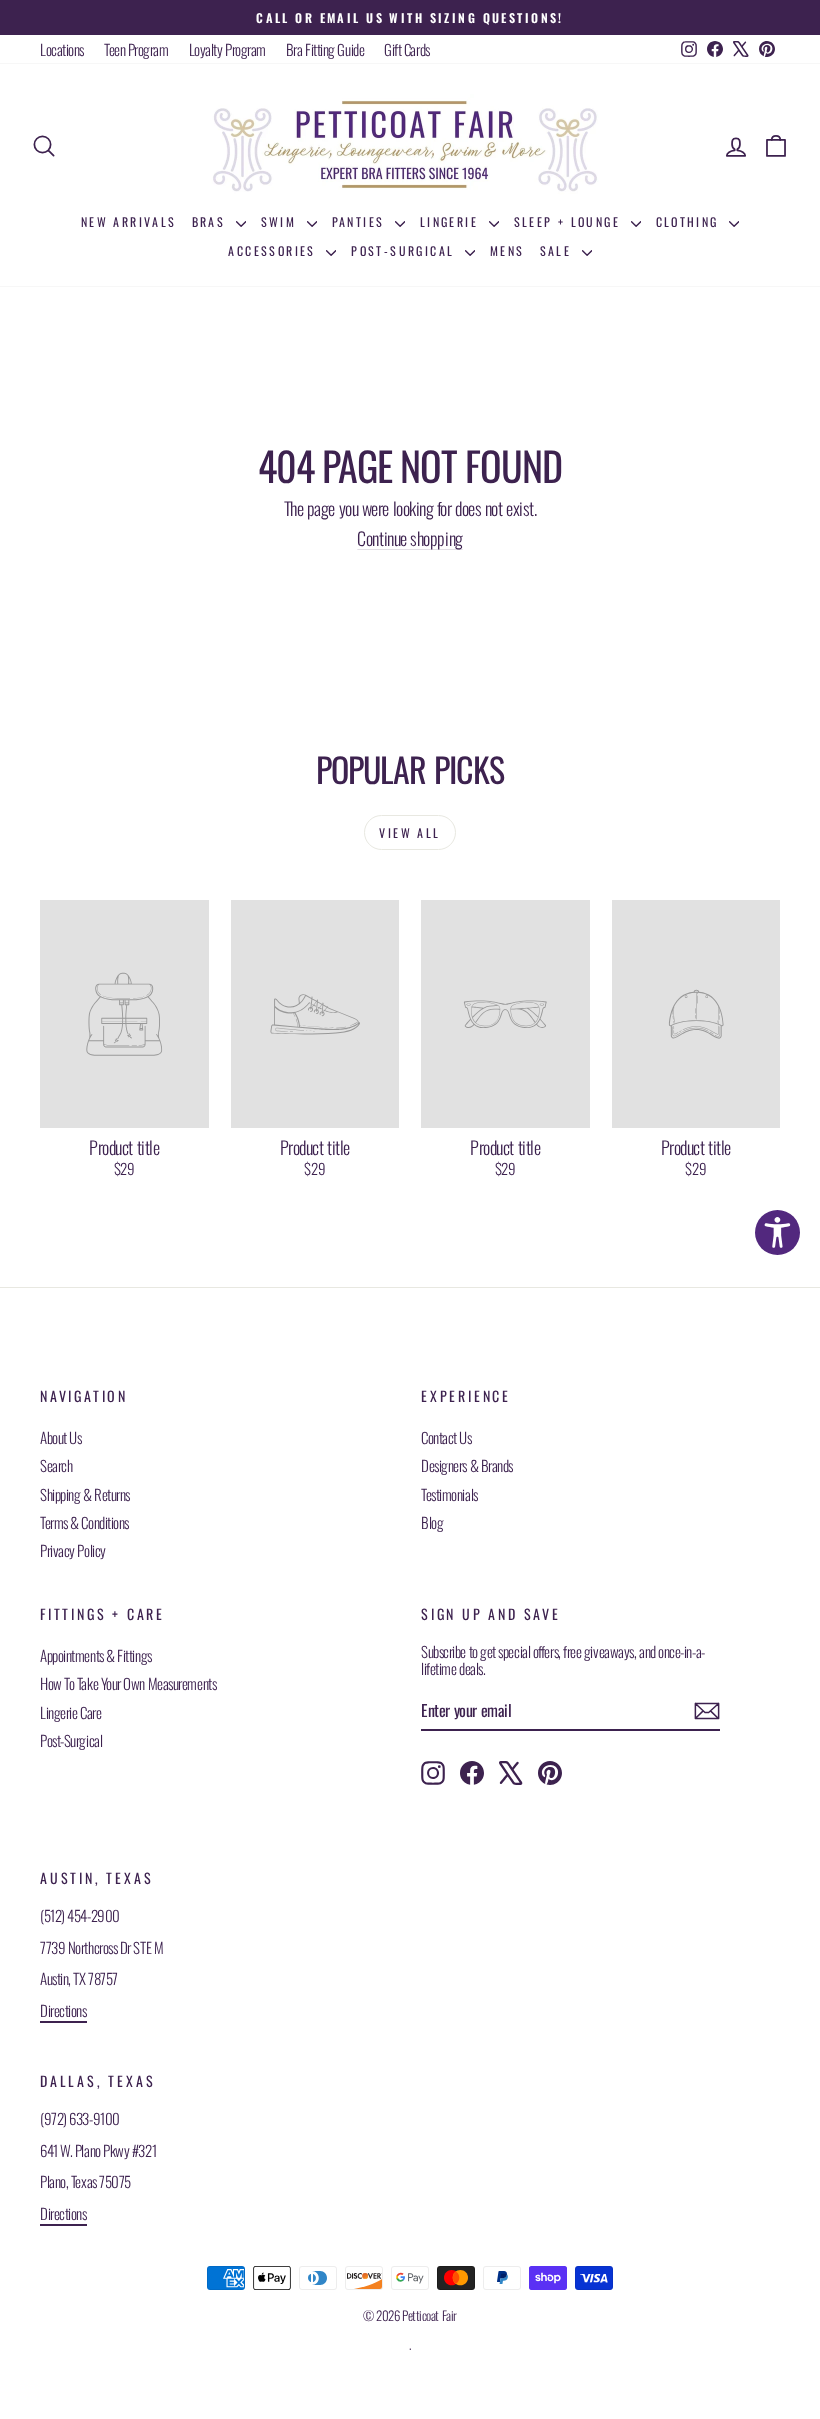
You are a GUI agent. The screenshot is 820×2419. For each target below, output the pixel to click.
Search (56, 1465)
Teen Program (136, 49)
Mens (507, 250)
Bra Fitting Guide (325, 49)
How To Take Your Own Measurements (128, 1683)
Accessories (274, 250)
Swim (281, 221)
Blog (432, 1522)
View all (409, 832)
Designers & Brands (467, 1465)
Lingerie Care (70, 1712)
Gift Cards (407, 49)
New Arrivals (129, 221)
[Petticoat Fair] (410, 146)
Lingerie (452, 221)
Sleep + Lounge (570, 221)
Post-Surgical (405, 250)
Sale (558, 250)
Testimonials (449, 1494)
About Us (60, 1437)
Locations (62, 49)
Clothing (690, 221)
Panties (361, 221)
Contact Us (446, 1437)
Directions (63, 2010)
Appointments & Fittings (96, 1655)
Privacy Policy (73, 1550)
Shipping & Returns (85, 1494)
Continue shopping (409, 538)
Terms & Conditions (84, 1522)
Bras (211, 221)
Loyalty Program (227, 49)
